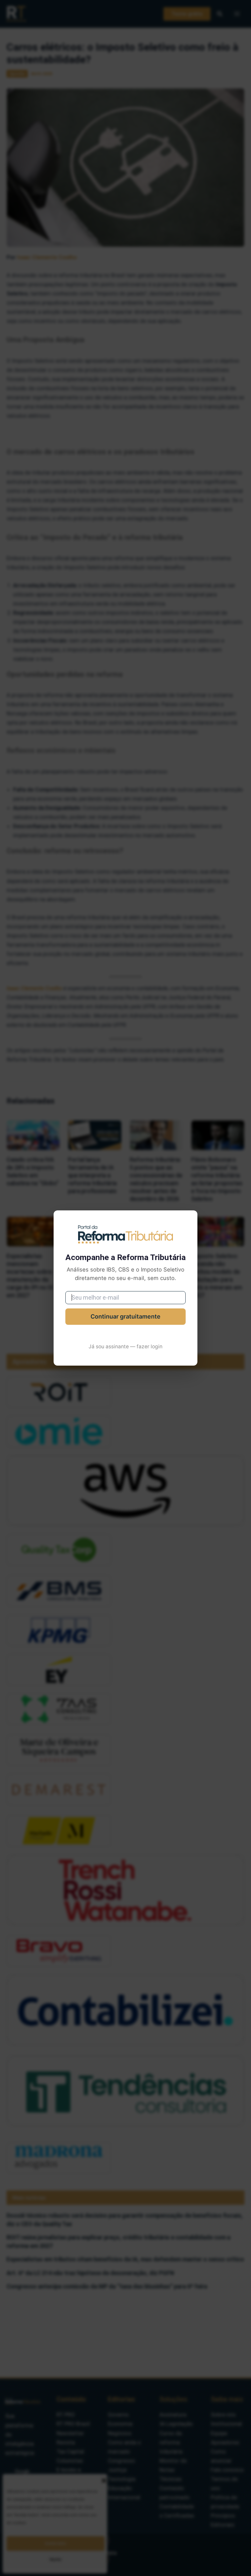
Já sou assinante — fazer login (125, 1346)
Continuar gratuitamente (125, 1316)
